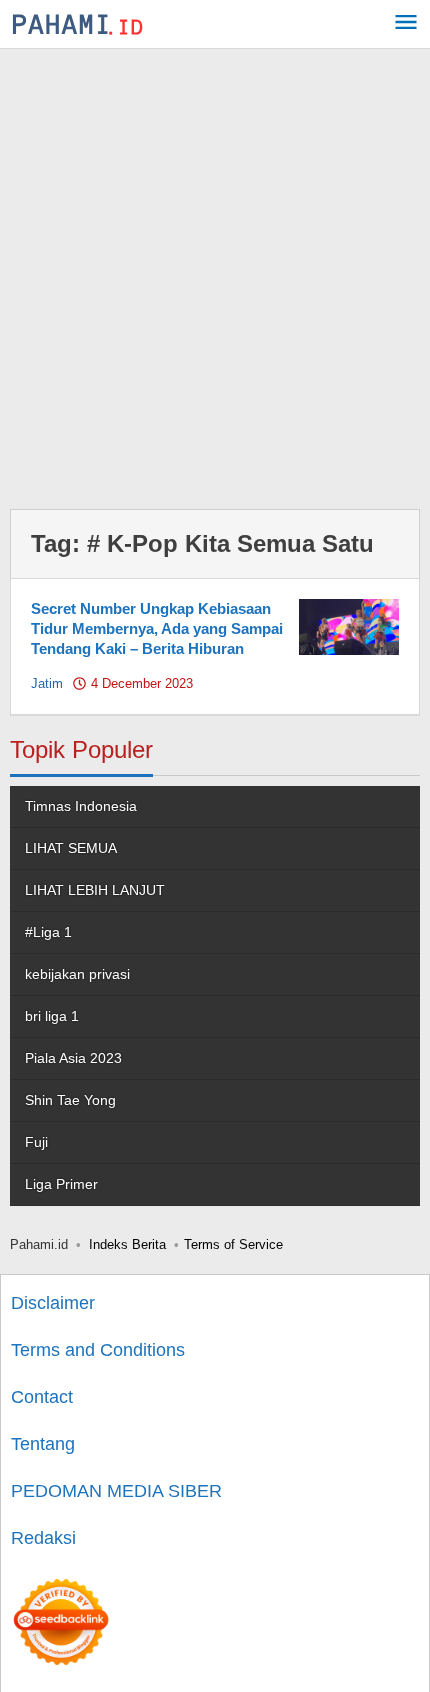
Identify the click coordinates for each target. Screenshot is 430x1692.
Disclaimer (53, 1303)
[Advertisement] (215, 274)
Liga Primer (61, 1184)
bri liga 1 (52, 1016)
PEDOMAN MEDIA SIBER (116, 1491)
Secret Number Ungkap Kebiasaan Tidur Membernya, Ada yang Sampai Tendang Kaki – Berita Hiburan (157, 628)
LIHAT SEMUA (71, 848)
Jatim (47, 683)
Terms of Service (233, 1244)
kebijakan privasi (77, 974)
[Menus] (406, 24)
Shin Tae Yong (70, 1100)
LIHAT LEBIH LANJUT (95, 890)
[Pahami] (77, 24)
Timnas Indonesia (81, 806)
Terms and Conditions (98, 1350)
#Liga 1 (48, 932)
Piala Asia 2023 (73, 1058)
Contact (42, 1397)
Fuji (36, 1142)
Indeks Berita (127, 1244)
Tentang (43, 1444)
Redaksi (43, 1538)
